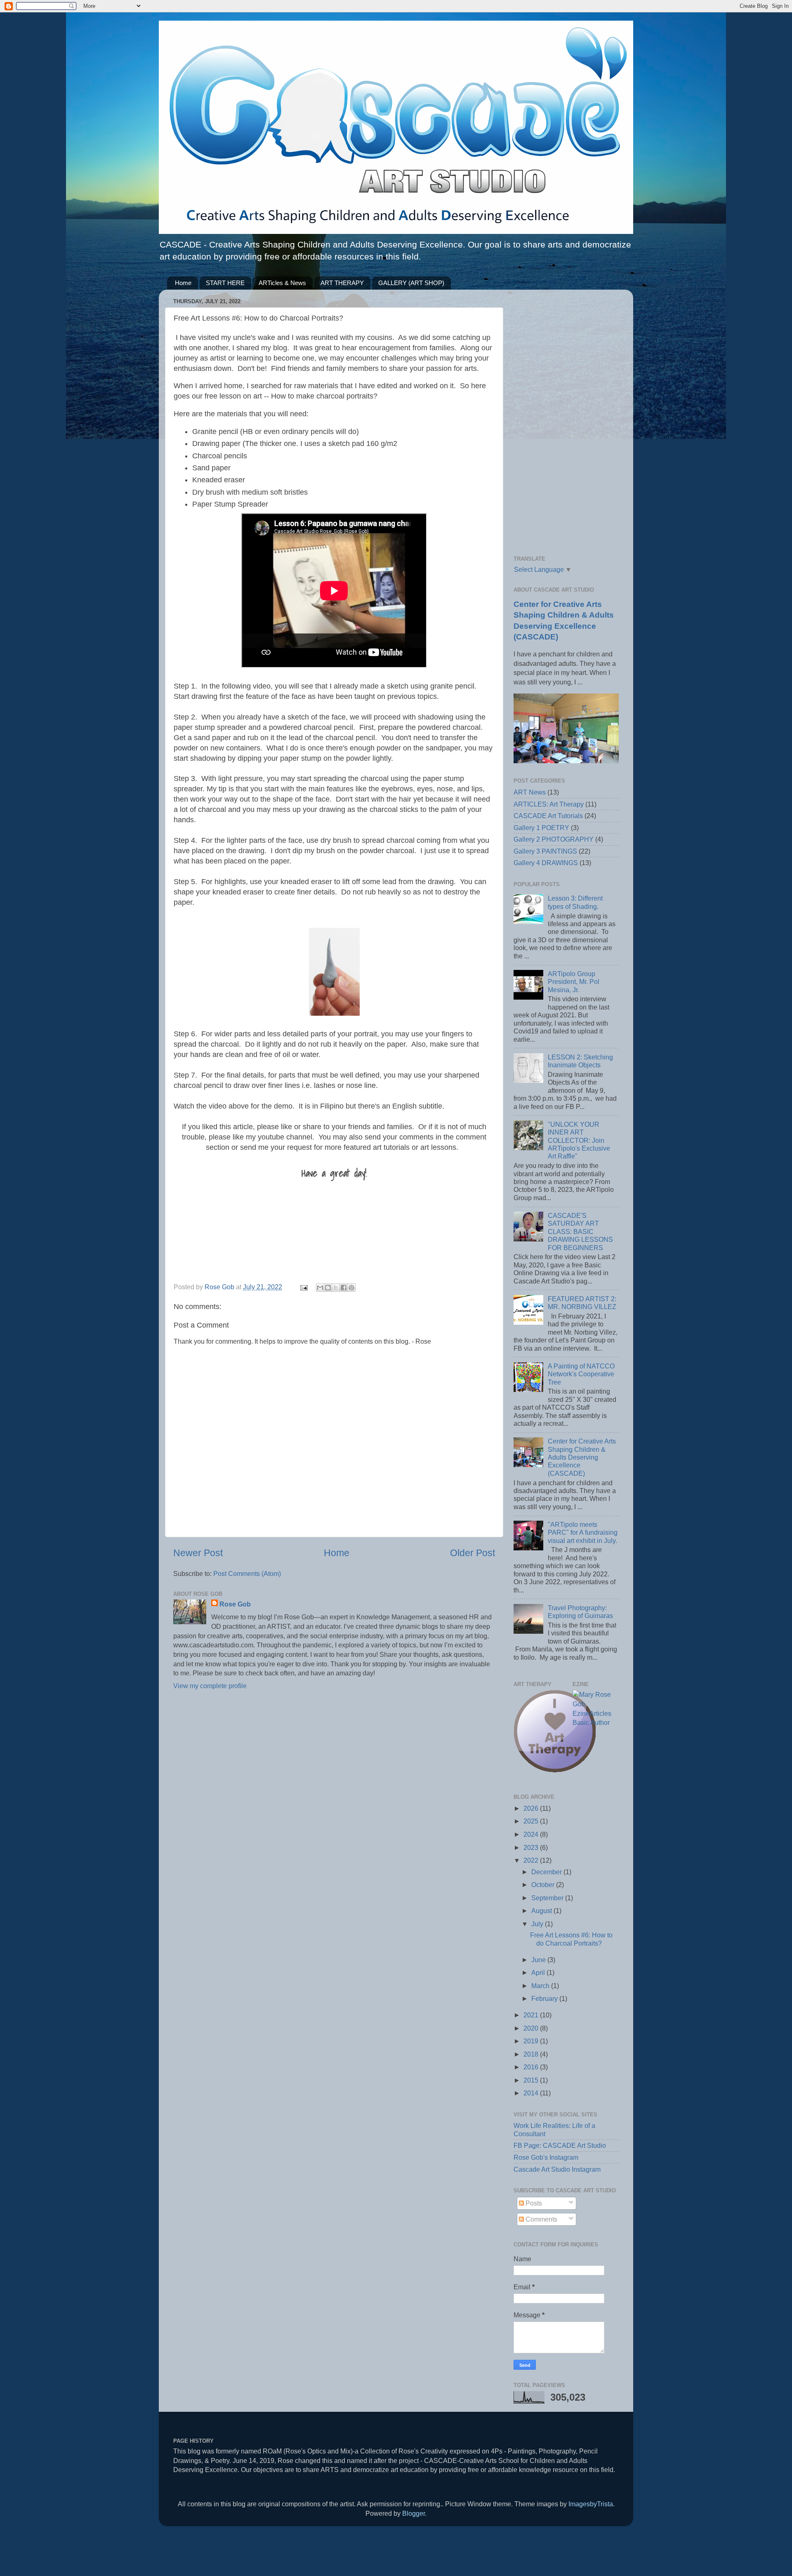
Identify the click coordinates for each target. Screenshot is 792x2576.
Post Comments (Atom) (247, 1573)
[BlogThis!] (328, 1288)
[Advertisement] (566, 420)
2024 (532, 1834)
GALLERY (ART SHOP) (411, 283)
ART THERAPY (342, 283)
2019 (532, 2041)
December (547, 1872)
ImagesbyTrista (591, 2504)
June (539, 1960)
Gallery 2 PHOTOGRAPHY (554, 839)
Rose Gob (235, 1604)
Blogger (414, 2513)
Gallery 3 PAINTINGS (545, 851)
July (538, 1924)
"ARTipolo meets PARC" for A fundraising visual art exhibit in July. (583, 1532)
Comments (541, 2219)
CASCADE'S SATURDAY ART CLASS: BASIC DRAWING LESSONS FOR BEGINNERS (580, 1231)
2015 (532, 2080)
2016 (532, 2067)
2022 (532, 1860)
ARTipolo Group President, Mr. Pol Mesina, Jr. (574, 982)
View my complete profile (210, 1686)
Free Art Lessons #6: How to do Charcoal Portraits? (571, 1939)
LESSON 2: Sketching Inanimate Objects (580, 1061)
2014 (532, 2093)
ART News (530, 792)
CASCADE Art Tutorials (548, 816)
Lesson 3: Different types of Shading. (575, 902)
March (541, 1986)
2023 (532, 1847)
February (545, 1998)
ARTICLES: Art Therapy (549, 804)
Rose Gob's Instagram (546, 2157)
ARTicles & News (282, 283)
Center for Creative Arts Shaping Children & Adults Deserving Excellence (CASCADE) (582, 1457)
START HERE (225, 283)
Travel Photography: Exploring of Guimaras (580, 1612)
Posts (533, 2203)
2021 (532, 2015)
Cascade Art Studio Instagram (557, 2169)
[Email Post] (303, 1287)
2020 (532, 2028)
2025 (532, 1821)
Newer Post (198, 1553)
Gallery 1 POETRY (541, 828)
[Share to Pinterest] (351, 1288)
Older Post (473, 1553)
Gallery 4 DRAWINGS (546, 863)
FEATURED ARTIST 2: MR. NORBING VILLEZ (582, 1303)
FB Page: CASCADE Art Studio (560, 2145)
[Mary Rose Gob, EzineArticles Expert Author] (596, 1722)
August (542, 1911)
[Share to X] (336, 1288)
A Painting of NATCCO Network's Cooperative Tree (581, 1374)
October (544, 1885)
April (539, 1972)
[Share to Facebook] (344, 1288)
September (548, 1898)
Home (183, 283)
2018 (532, 2054)
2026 (532, 1808)
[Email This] (320, 1288)
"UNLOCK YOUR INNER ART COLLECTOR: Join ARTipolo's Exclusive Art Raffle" (579, 1140)
